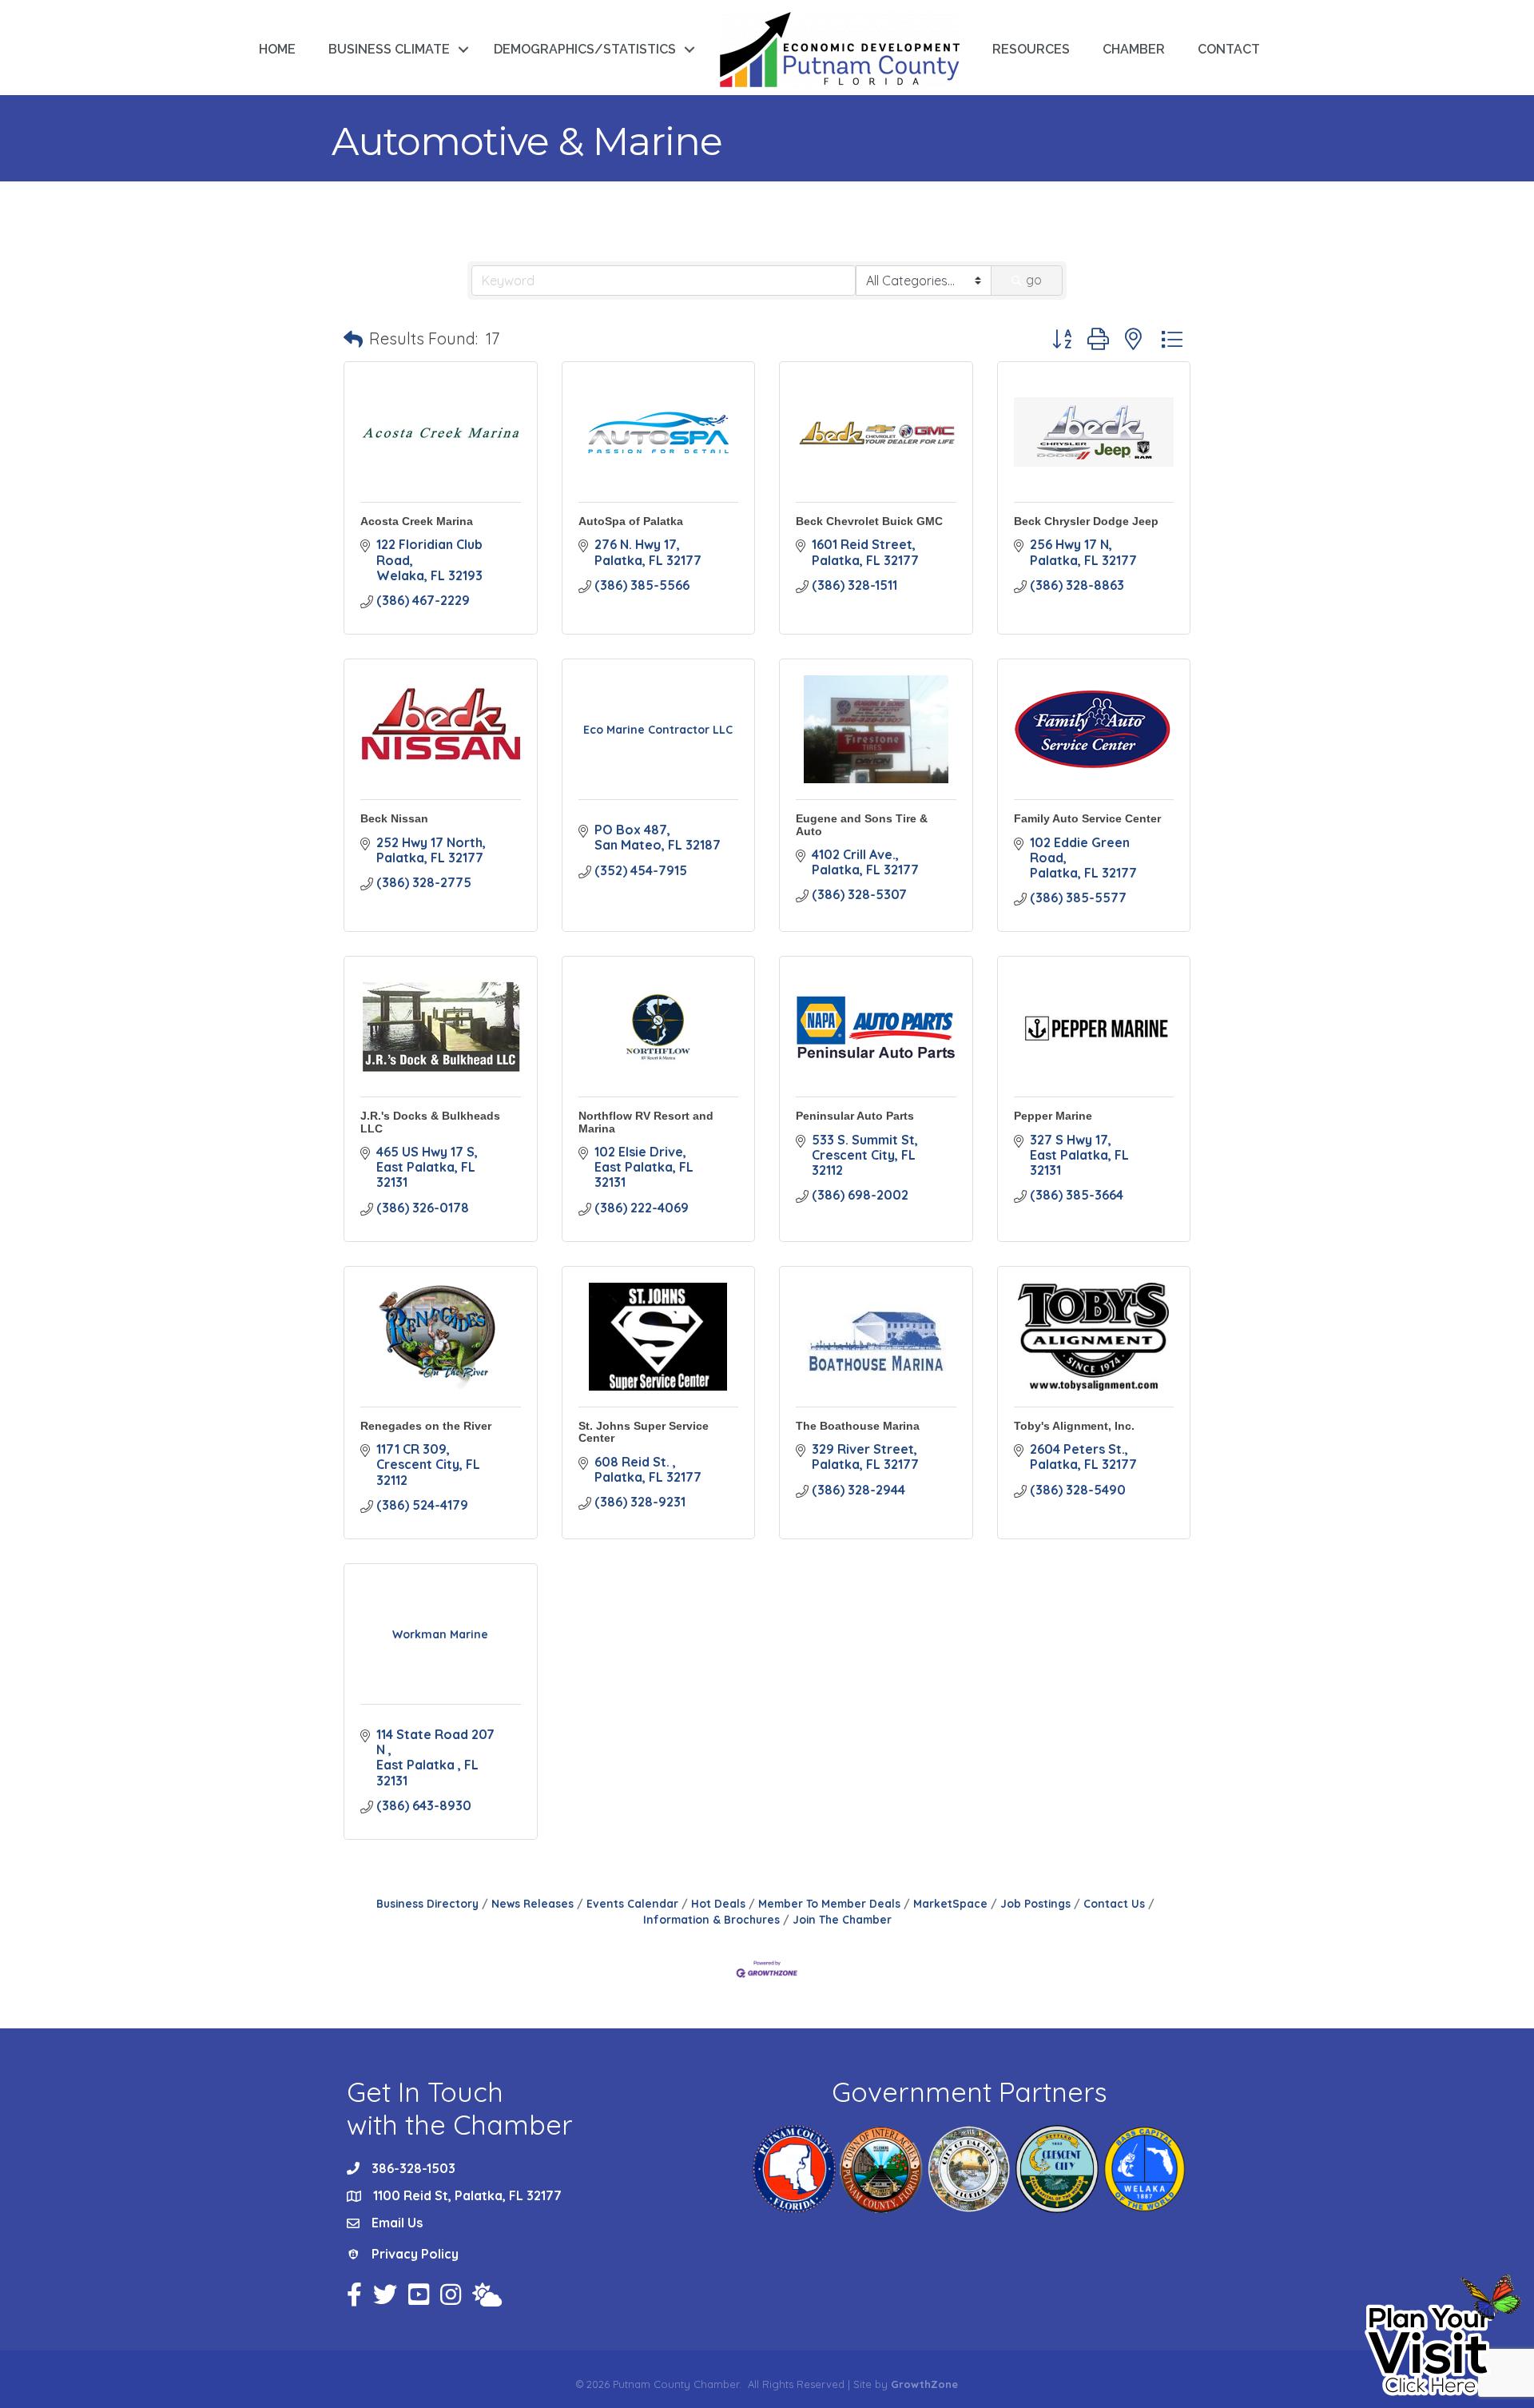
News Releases (533, 1903)
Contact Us (1114, 1903)
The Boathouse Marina (858, 1426)
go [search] (1034, 280)
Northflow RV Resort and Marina (646, 1122)
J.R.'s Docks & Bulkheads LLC (430, 1122)
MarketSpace (950, 1903)
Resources (1031, 49)
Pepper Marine (1053, 1116)
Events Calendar (632, 1903)
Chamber (1134, 49)
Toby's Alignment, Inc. (1074, 1426)
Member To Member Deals (829, 1903)
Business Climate (389, 49)
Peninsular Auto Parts (855, 1116)
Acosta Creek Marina (417, 521)
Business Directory (427, 1903)
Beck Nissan (394, 818)
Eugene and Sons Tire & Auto (862, 824)
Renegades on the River (426, 1426)
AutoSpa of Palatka (631, 521)
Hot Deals (718, 1903)
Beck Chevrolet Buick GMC (869, 521)
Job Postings (1035, 1903)
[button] (353, 339)
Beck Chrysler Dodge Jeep (1086, 521)
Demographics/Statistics (585, 49)
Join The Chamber (842, 1919)
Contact (1229, 49)
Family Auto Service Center (1087, 818)
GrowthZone (924, 2384)
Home (277, 49)
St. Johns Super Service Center (644, 1432)
